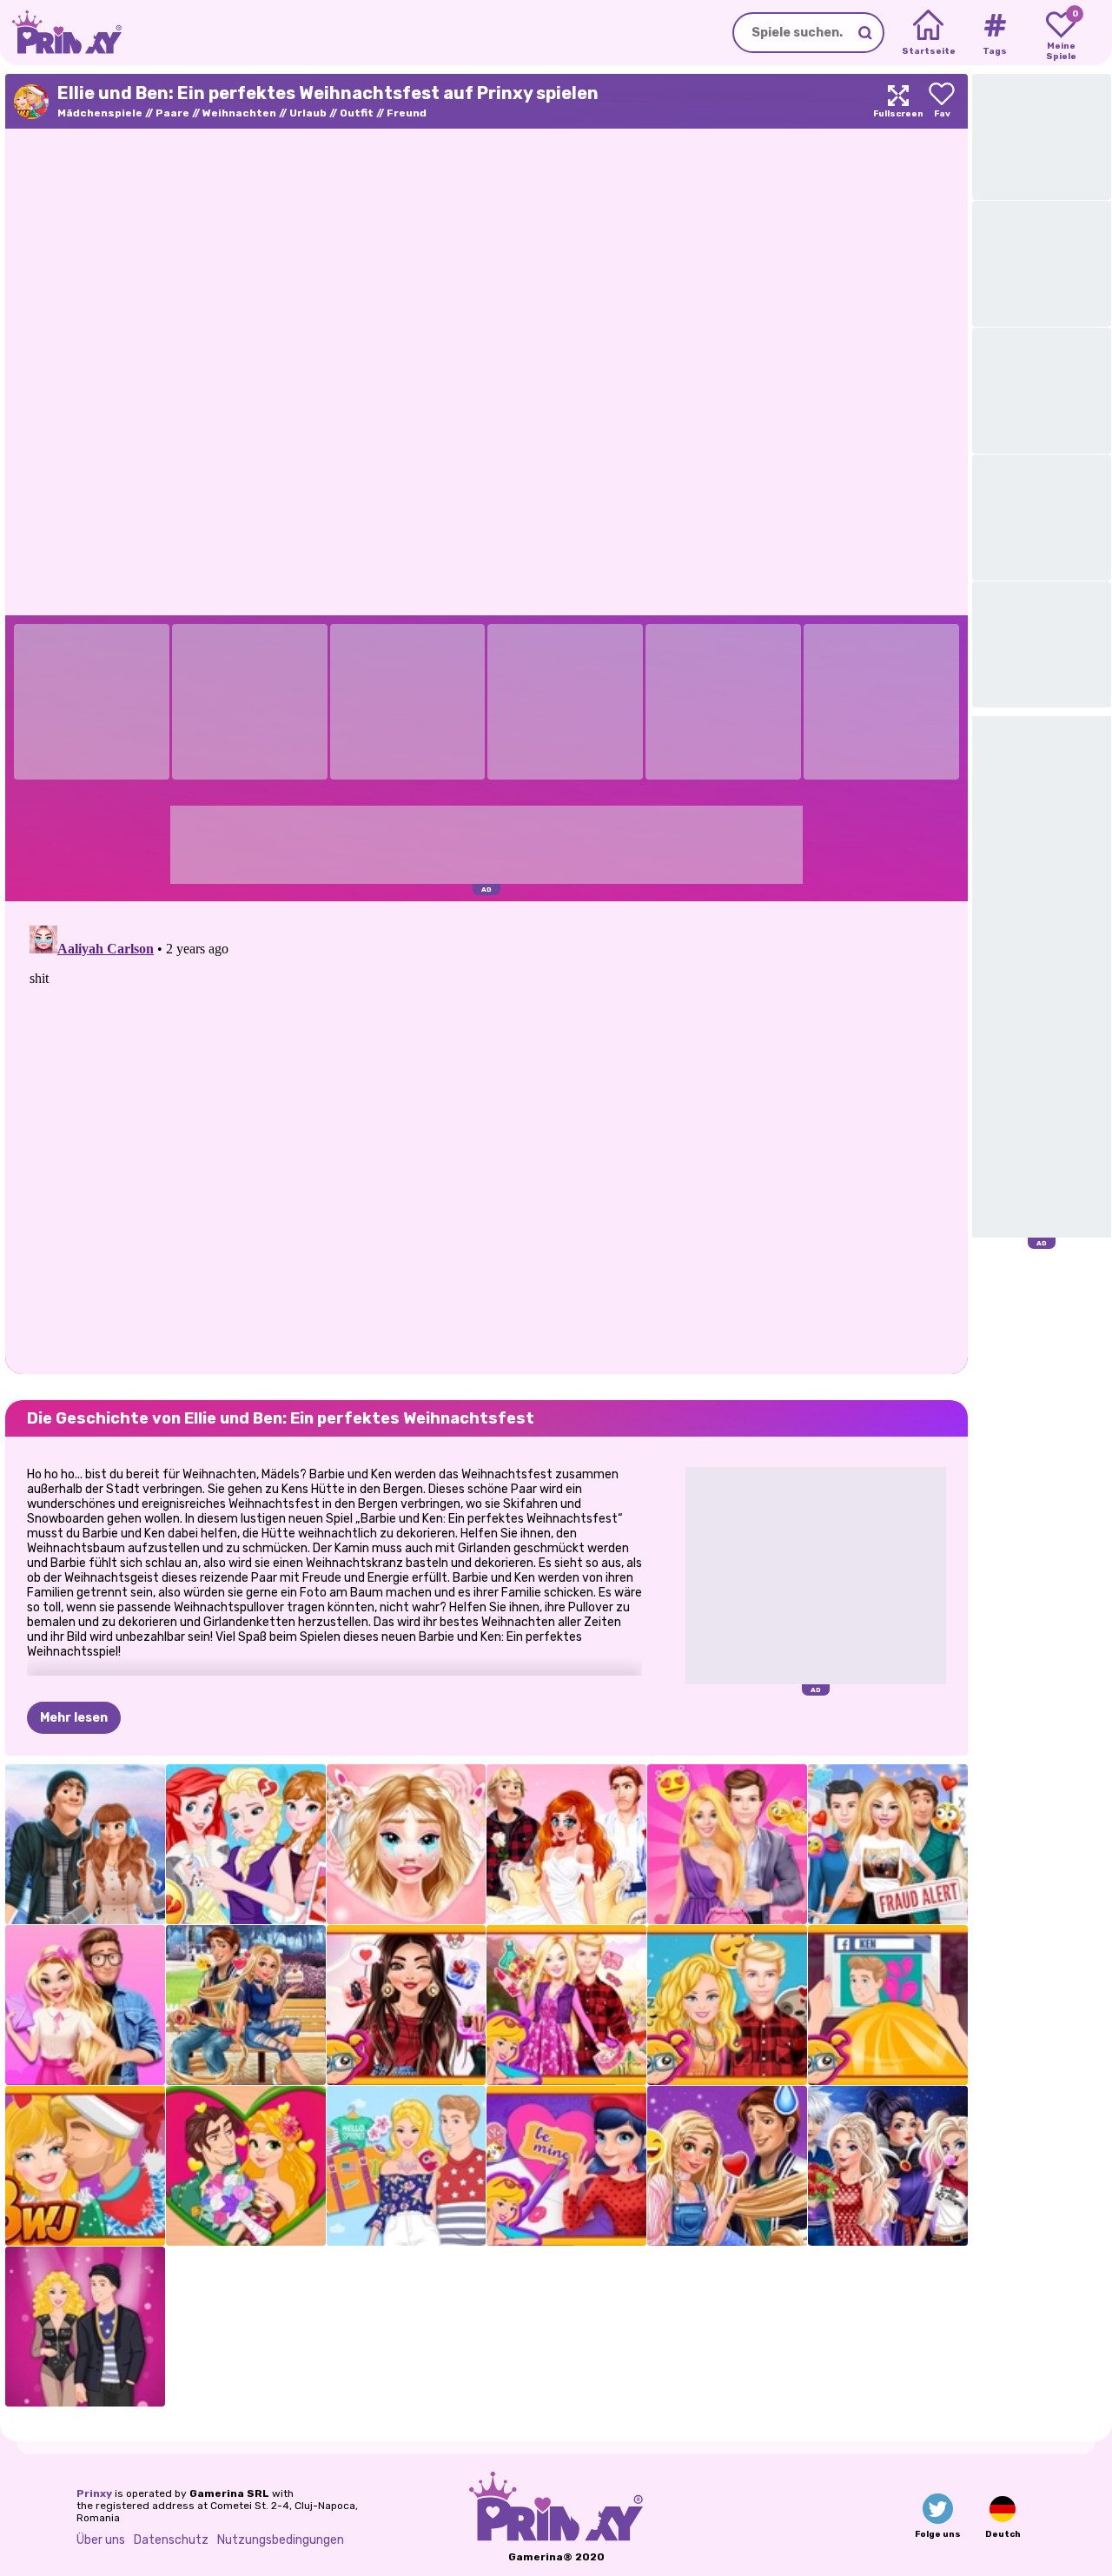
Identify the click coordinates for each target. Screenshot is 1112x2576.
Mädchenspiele (100, 113)
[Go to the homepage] (61, 33)
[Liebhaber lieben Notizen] (566, 2166)
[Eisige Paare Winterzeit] (85, 1844)
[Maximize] (898, 101)
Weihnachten (239, 113)
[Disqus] (486, 1136)
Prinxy (94, 2493)
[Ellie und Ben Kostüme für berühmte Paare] (85, 2327)
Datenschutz (171, 2540)
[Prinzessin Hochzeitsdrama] (566, 1844)
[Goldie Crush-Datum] (85, 2005)
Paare (172, 113)
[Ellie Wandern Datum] (566, 2005)
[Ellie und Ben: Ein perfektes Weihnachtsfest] (85, 2166)
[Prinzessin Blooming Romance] (246, 2166)
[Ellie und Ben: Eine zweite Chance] (888, 2005)
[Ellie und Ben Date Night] (727, 1844)
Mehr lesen (74, 1718)
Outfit (357, 113)
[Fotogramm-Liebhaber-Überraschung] (407, 1844)
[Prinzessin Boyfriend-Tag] (727, 2166)
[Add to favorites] (942, 101)
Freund (407, 113)
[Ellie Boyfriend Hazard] (888, 1844)
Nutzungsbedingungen (281, 2540)
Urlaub (308, 113)
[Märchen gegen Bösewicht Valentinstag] (888, 2166)
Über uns (101, 2540)
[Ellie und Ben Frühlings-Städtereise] (407, 2166)
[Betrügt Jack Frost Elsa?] (246, 1844)
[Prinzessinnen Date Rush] (246, 2005)
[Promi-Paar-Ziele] (407, 2005)
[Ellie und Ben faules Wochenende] (727, 2005)
